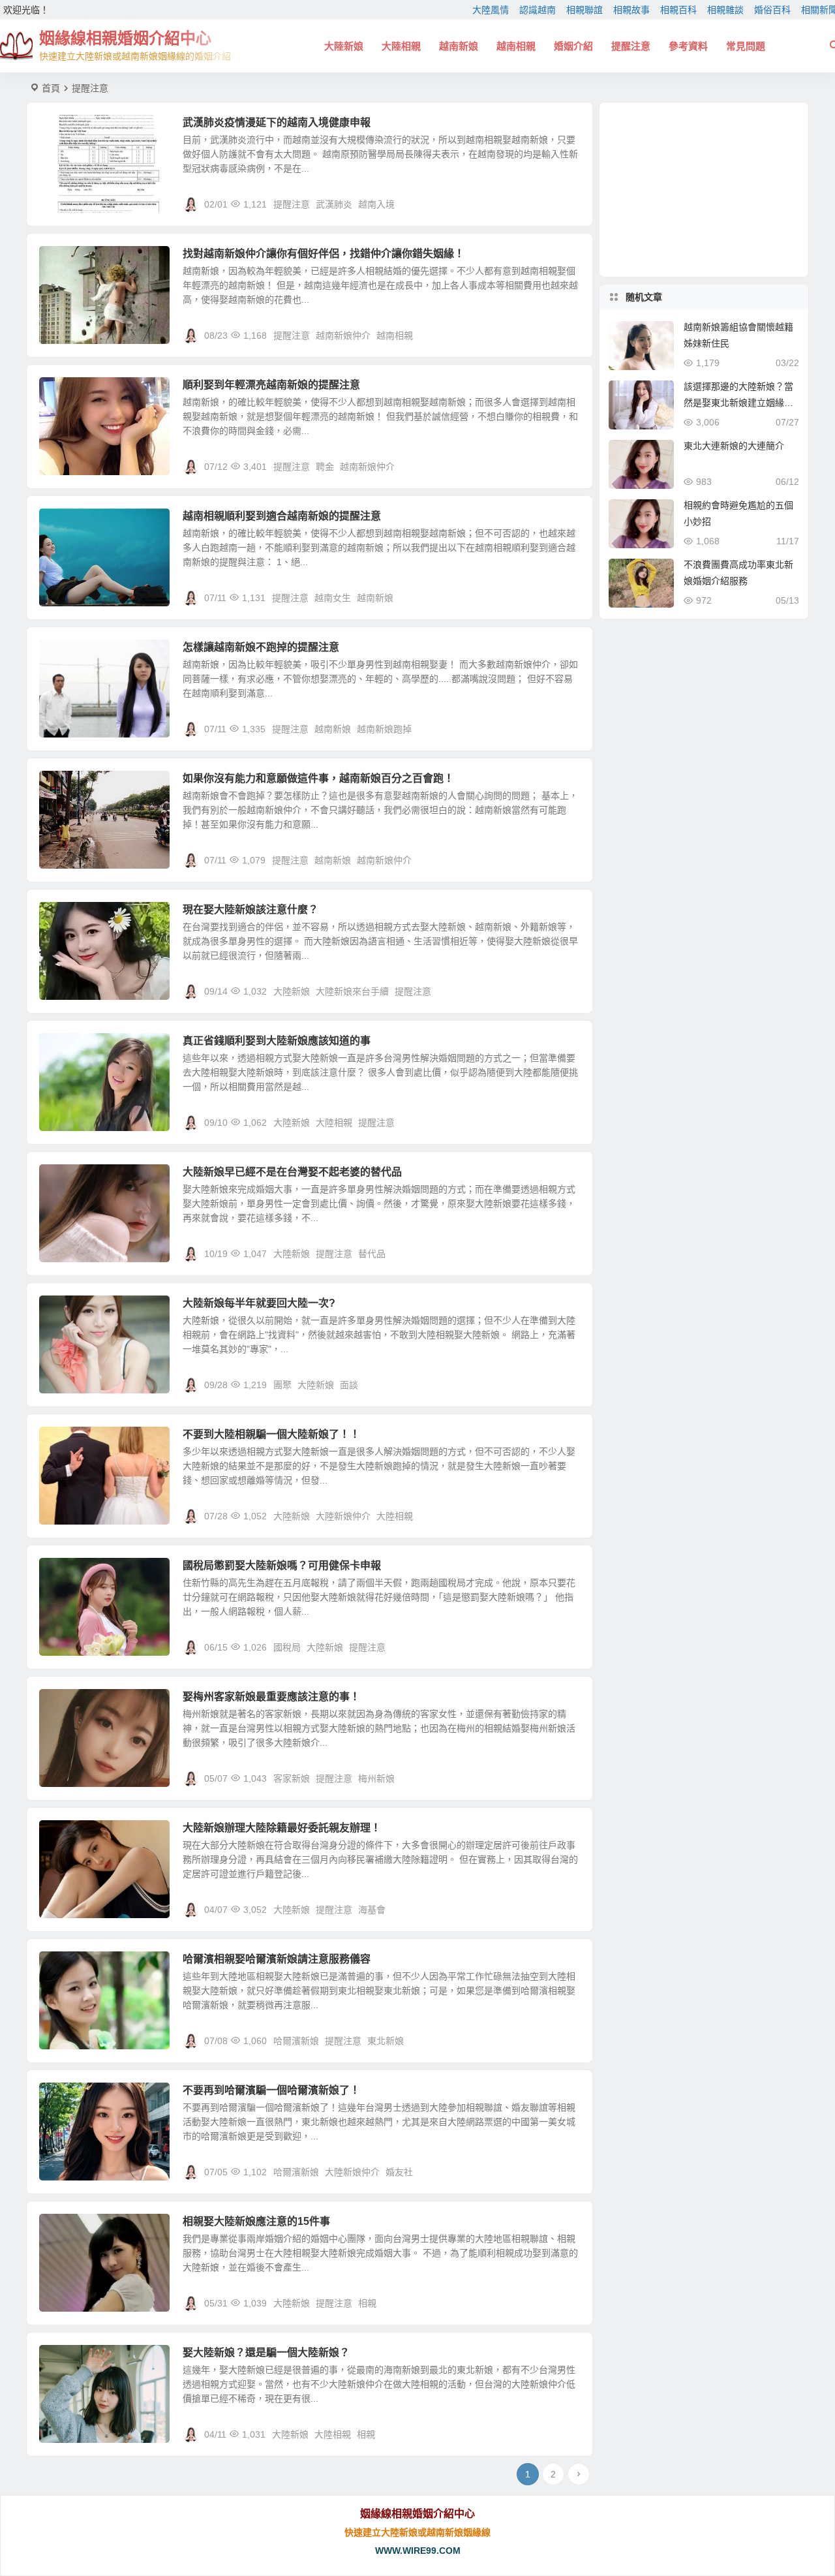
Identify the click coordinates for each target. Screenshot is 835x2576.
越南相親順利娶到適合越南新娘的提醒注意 (282, 516)
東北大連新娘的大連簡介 (734, 446)
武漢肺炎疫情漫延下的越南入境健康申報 (277, 122)
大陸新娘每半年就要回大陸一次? (259, 1303)
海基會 (372, 1910)
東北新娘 (386, 2041)
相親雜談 (725, 10)
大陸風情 (491, 10)
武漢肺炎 (334, 204)
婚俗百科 (772, 10)
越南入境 (376, 204)
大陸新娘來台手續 (352, 991)
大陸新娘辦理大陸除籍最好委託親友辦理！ (282, 1828)
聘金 (325, 467)
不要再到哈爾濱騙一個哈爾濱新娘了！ (271, 2090)
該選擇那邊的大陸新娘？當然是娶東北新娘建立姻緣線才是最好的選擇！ (738, 403)
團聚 (282, 1385)
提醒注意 (631, 46)
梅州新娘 (376, 1778)
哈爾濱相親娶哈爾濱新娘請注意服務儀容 (277, 1959)
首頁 (51, 88)
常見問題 (746, 46)
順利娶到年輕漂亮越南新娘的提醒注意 (271, 385)
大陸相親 (401, 46)
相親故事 (631, 10)
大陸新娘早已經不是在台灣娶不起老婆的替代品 (292, 1172)
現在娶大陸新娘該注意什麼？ (250, 909)
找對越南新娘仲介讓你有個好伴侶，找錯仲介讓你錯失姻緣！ (324, 254)
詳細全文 (568, 204)
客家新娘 (292, 1778)
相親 (367, 2303)
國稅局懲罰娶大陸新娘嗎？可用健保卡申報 (282, 1565)
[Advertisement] (704, 190)
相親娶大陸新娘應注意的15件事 (256, 2221)
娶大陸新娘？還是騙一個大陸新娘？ (266, 2352)
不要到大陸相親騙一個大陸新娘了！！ (271, 1434)
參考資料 (688, 46)
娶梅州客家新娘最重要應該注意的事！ (271, 1697)
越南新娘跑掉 (384, 729)
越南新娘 (459, 46)
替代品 (372, 1254)
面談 (349, 1385)
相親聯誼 (584, 10)
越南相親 (516, 46)
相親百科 (678, 10)
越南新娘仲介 (343, 335)
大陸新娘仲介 (343, 1516)
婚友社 (399, 2172)
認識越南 (538, 10)
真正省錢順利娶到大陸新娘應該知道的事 (277, 1041)
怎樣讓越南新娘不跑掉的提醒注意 (261, 647)
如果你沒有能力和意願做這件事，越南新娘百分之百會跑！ (318, 778)
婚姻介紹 (573, 46)
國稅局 (287, 1647)
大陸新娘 (344, 46)
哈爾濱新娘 (296, 2041)
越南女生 (333, 598)
